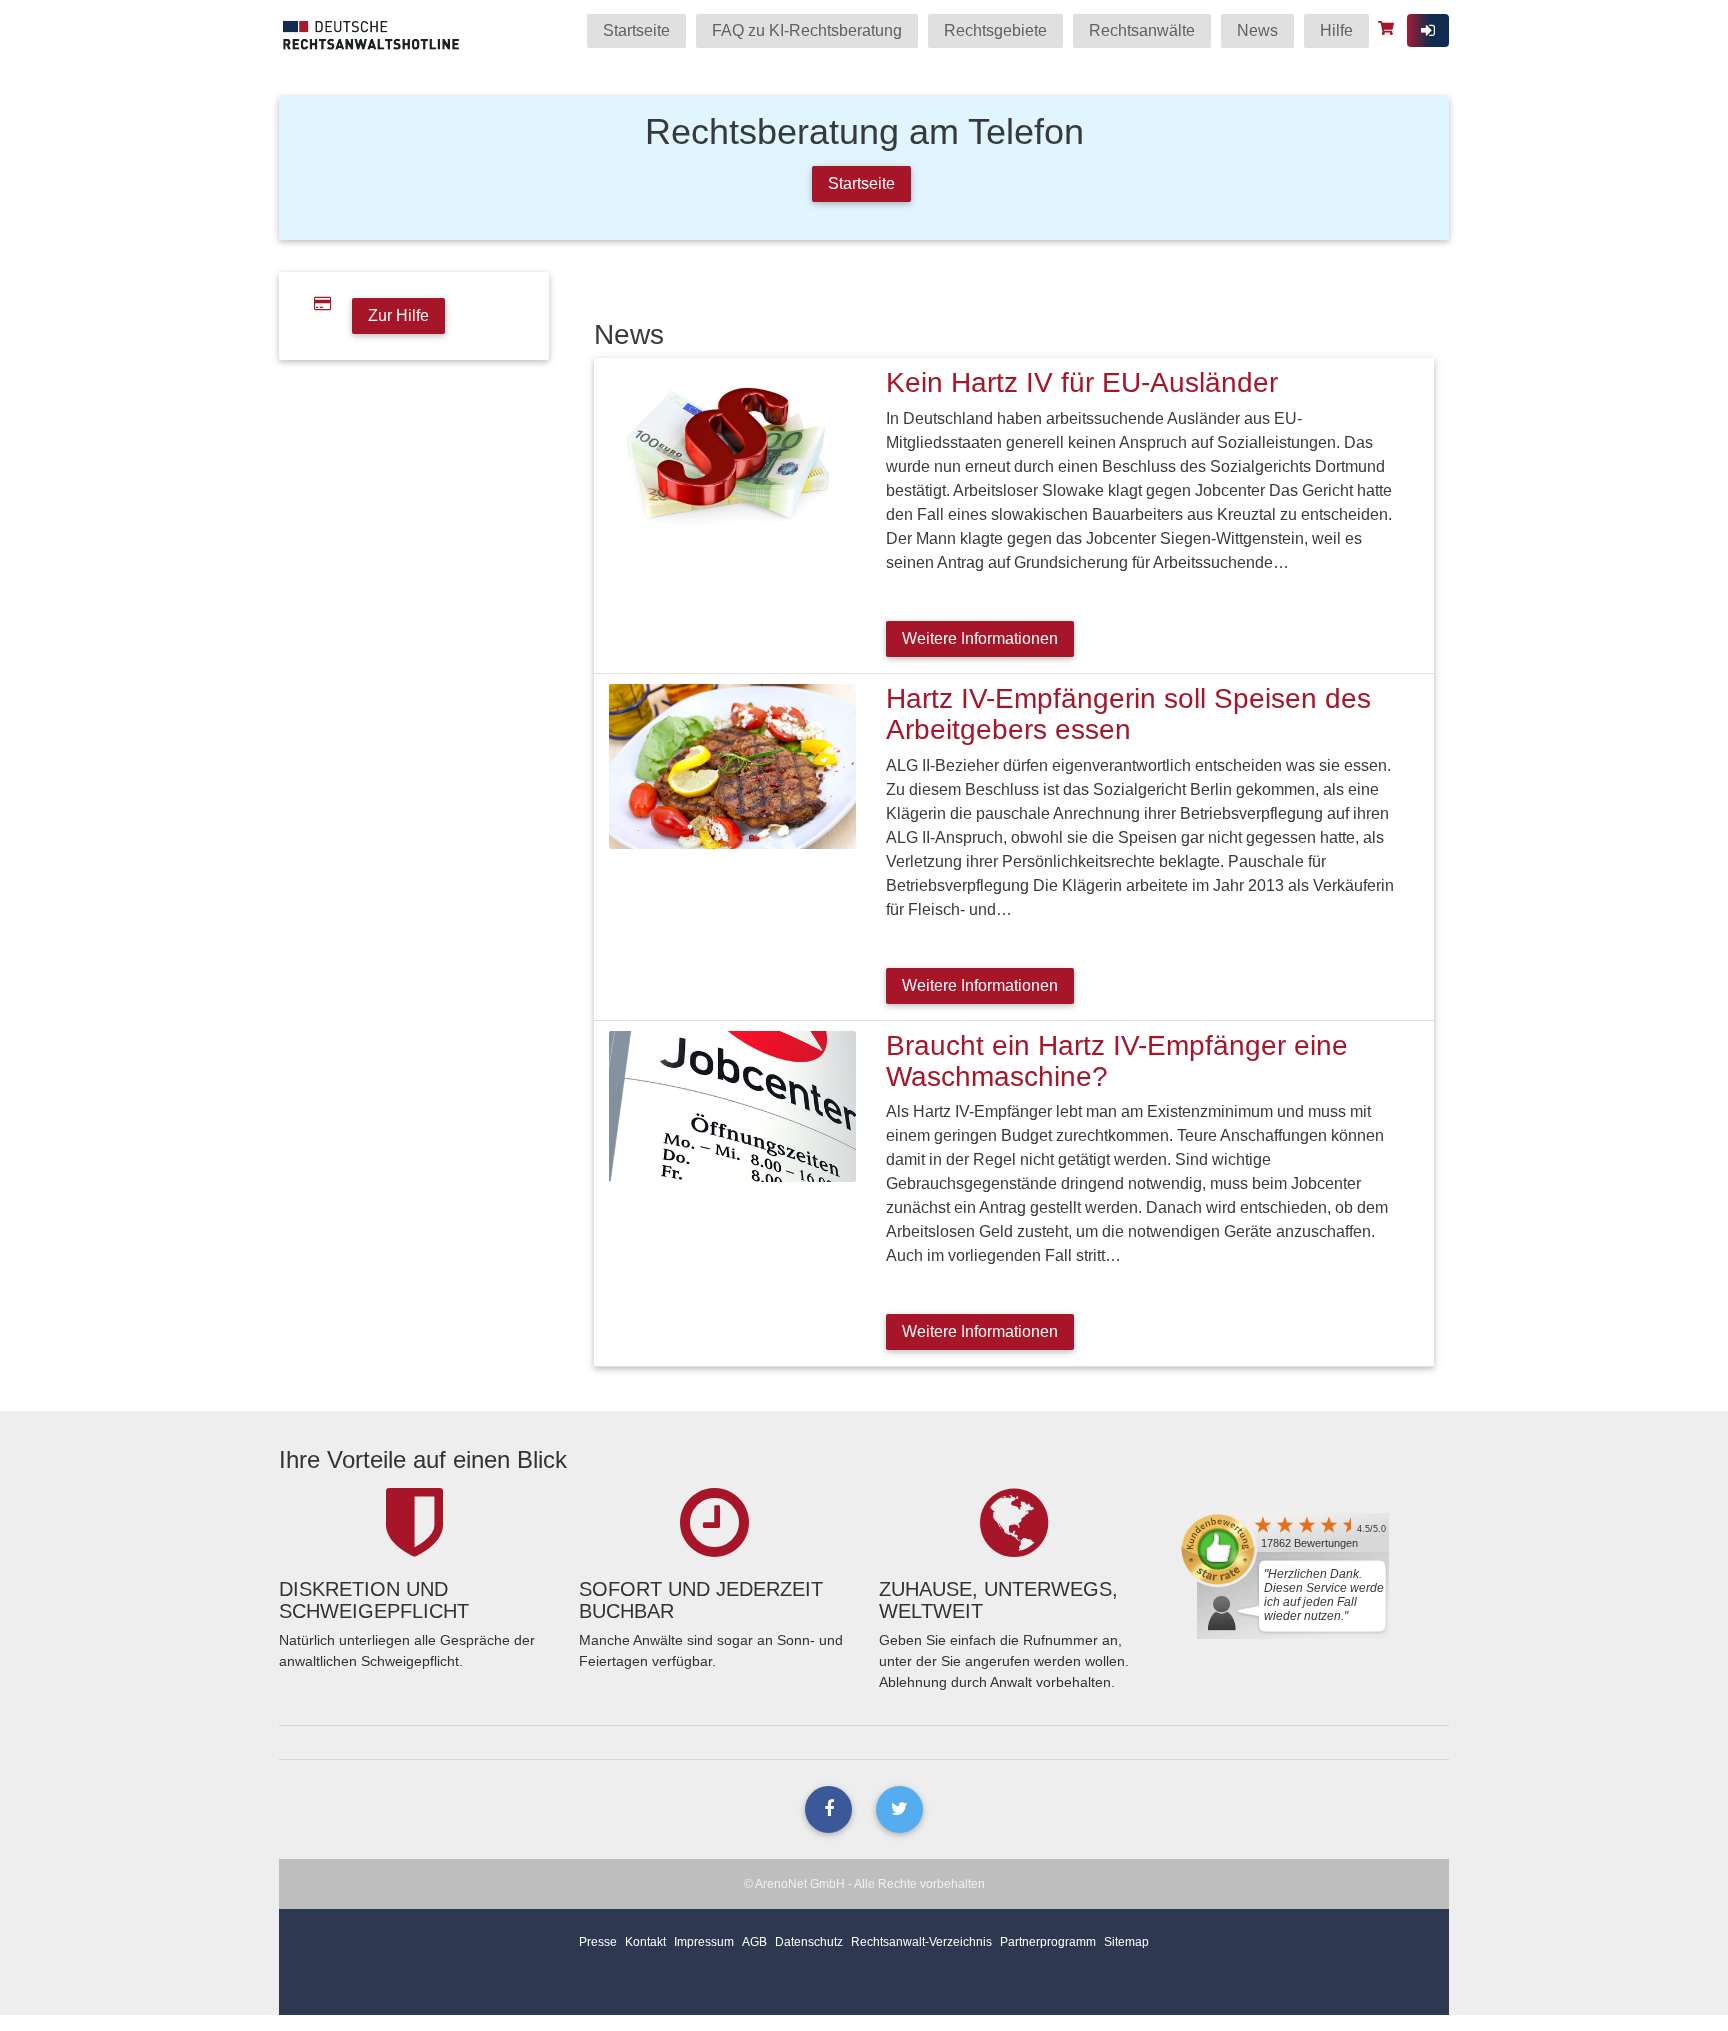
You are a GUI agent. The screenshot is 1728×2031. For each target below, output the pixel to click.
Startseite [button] (861, 183)
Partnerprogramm (1048, 1942)
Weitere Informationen (980, 638)
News (1257, 30)
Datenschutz (809, 1942)
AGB (754, 1942)
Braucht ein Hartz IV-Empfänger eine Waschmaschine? (1117, 1061)
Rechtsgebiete (995, 30)
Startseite (636, 30)
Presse (598, 1942)
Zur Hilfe (398, 315)
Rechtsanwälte (1142, 30)
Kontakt (645, 1942)
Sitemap (1126, 1942)
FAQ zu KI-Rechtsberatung (807, 30)
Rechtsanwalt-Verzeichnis (921, 1942)
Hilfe (1336, 30)
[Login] (1428, 30)
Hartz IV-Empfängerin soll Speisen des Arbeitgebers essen (1128, 714)
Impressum (704, 1942)
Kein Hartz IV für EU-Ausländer (1082, 382)
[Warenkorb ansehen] (1388, 28)
